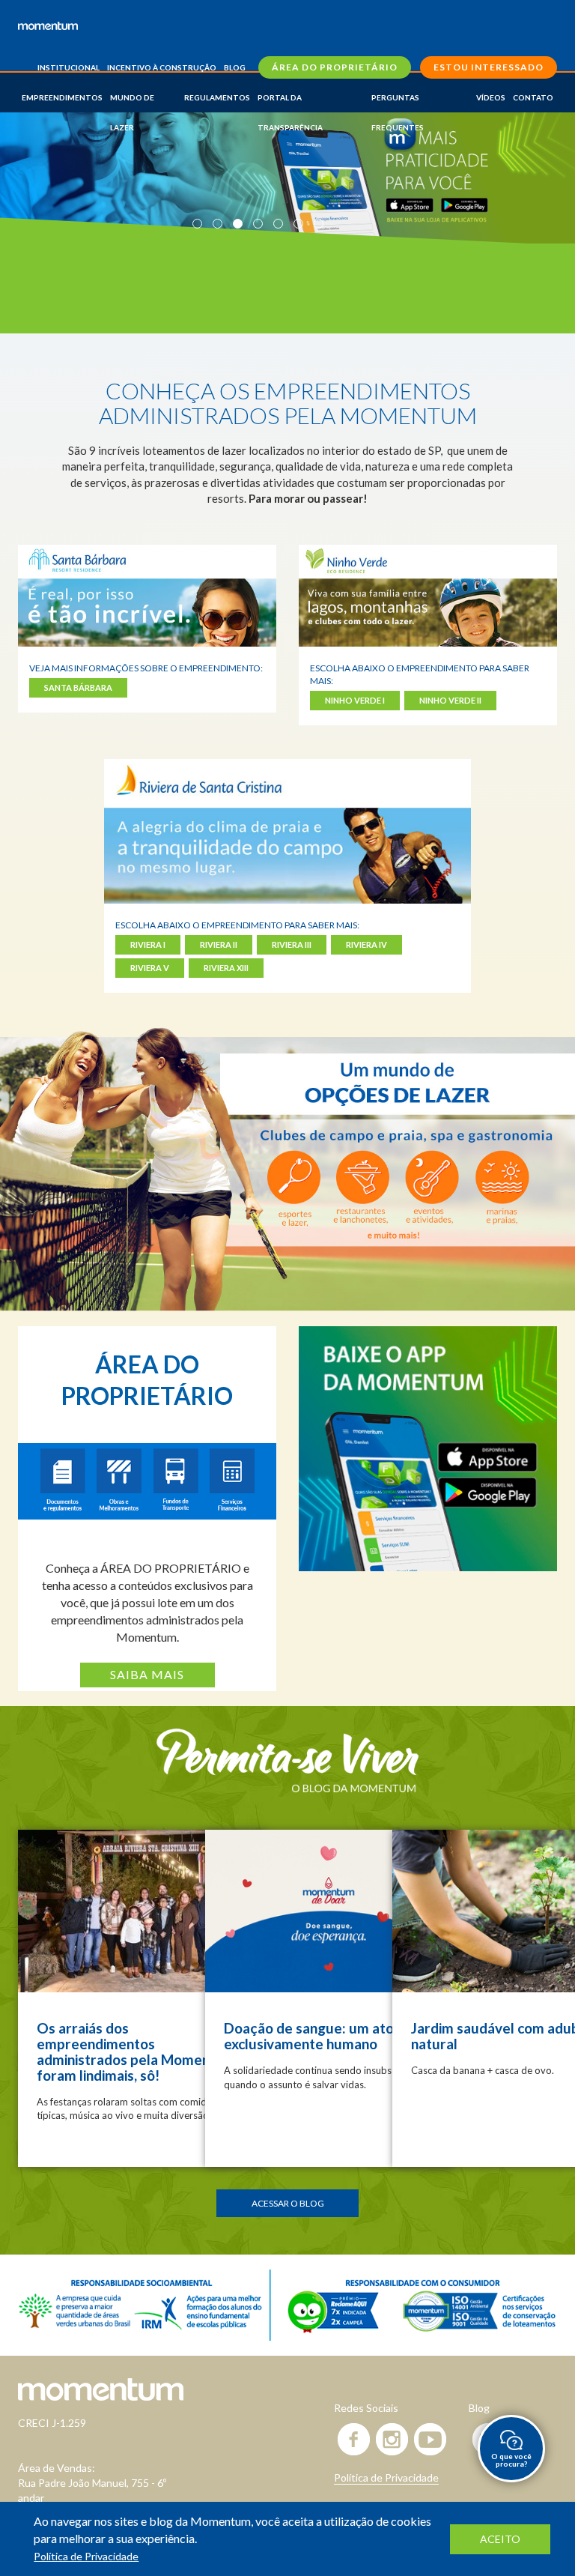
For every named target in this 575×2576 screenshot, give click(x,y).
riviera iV (366, 944)
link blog (142, 1998)
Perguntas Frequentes (398, 103)
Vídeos (491, 97)
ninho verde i (355, 700)
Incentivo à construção (162, 67)
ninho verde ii (450, 700)
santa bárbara (78, 687)
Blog (235, 67)
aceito (500, 2539)
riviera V (150, 968)
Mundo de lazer (132, 103)
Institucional (69, 67)
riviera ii (219, 944)
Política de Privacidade (386, 2477)
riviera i (148, 944)
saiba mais (147, 1674)
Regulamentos (217, 97)
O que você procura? (511, 2460)
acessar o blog (288, 2203)
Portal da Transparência (290, 103)
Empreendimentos (62, 97)
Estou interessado (489, 67)
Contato (533, 97)
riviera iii (292, 944)
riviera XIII (226, 968)
